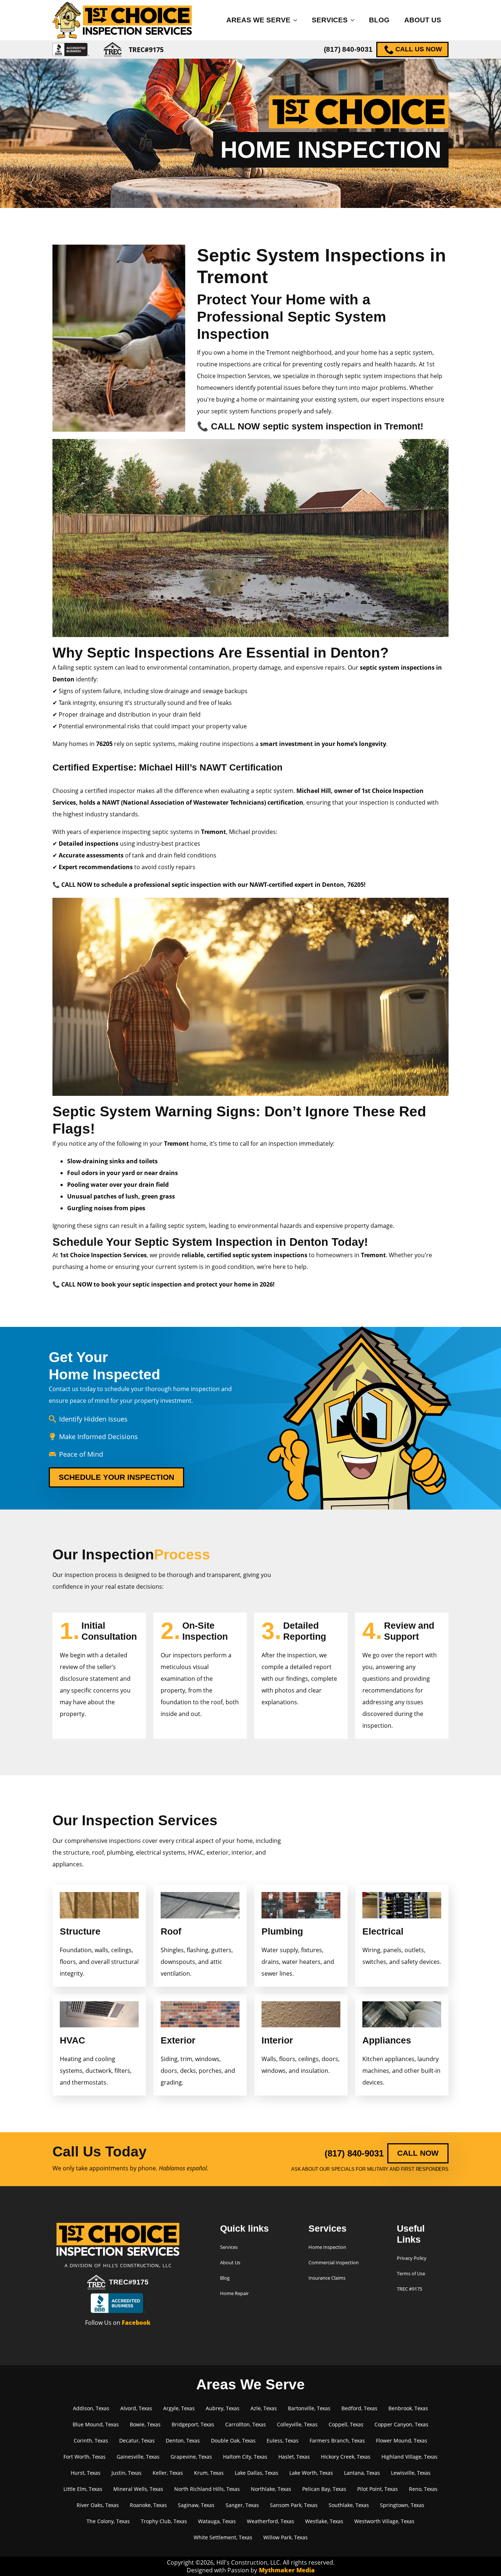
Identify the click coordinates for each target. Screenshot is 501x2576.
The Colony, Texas (108, 2521)
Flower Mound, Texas (402, 2440)
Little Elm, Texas (83, 2489)
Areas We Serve (258, 20)
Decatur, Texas (137, 2440)
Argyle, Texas (179, 2408)
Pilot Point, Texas (378, 2489)
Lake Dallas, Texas (257, 2473)
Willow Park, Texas (286, 2537)
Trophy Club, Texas (164, 2521)
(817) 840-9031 (348, 49)
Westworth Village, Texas (384, 2521)
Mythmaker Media (287, 2570)
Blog (379, 20)
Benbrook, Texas (408, 2408)
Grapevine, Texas (191, 2457)
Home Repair (234, 2293)
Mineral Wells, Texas (138, 2489)
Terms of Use (411, 2273)
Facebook (136, 2323)
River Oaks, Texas (98, 2505)
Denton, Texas (183, 2440)
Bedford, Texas (359, 2408)
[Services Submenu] (355, 20)
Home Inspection (327, 2247)
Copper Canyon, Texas (401, 2424)
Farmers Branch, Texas (337, 2440)
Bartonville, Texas (309, 2408)
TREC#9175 (129, 2282)
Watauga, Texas (217, 2521)
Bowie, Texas (145, 2424)
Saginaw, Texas (196, 2505)
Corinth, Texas (91, 2440)
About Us (423, 20)
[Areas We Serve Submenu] (297, 20)
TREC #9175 (409, 2289)
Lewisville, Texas (411, 2473)
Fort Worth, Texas (85, 2457)
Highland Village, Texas (409, 2457)
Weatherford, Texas (270, 2521)
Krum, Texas (209, 2473)
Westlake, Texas (324, 2521)
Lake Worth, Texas (311, 2473)
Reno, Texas (423, 2489)
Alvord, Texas (136, 2408)
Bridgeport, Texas (193, 2424)
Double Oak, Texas (233, 2440)
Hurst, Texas (86, 2473)
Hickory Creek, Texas (346, 2457)
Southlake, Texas (349, 2505)
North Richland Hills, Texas (207, 2489)
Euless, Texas (283, 2440)
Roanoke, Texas (148, 2505)
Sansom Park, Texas (294, 2505)
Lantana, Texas (362, 2473)
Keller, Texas (168, 2473)
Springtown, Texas (402, 2505)
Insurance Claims (327, 2278)
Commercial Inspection (334, 2262)
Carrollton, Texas (246, 2424)
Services (330, 20)
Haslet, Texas (294, 2457)
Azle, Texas (264, 2408)
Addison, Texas (91, 2408)
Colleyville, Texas (297, 2424)
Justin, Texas (127, 2473)
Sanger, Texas (242, 2505)
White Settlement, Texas (223, 2537)
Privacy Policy (412, 2258)
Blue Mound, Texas (96, 2424)
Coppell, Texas (346, 2424)
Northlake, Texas (271, 2489)
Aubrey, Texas (223, 2408)
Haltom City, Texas (245, 2457)
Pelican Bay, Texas (324, 2489)
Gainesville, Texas (138, 2457)
